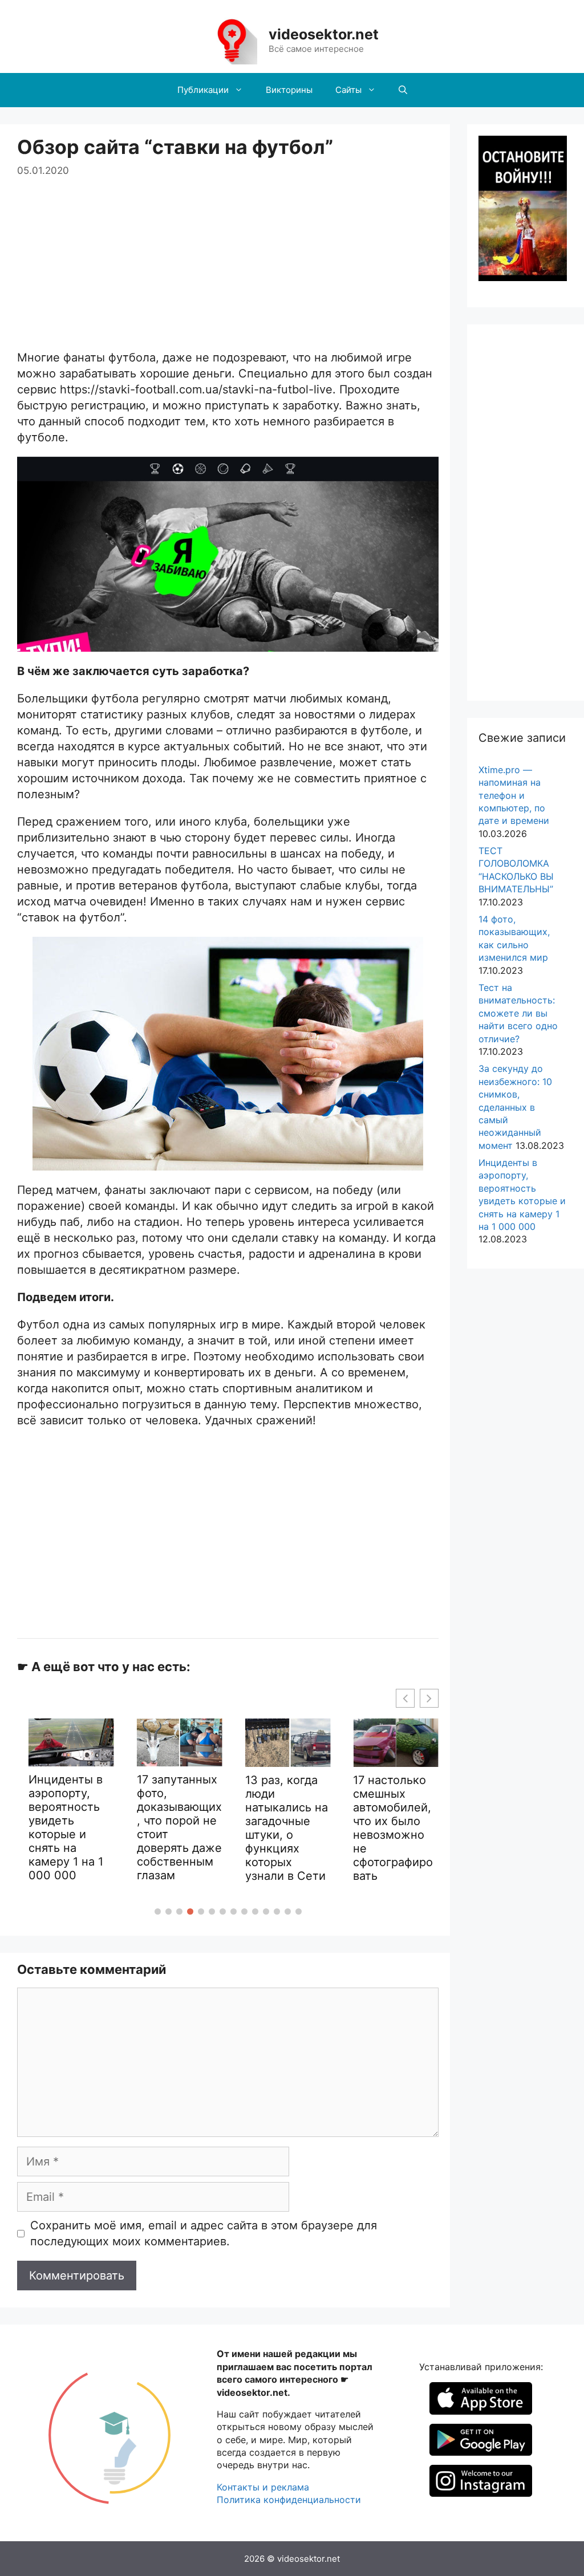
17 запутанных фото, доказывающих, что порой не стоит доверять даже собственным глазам (175, 1827)
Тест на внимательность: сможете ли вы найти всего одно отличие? (518, 1013)
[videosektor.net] (232, 40)
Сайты (348, 90)
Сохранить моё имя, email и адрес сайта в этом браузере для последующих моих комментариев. (204, 2233)
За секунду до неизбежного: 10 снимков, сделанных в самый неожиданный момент (515, 1107)
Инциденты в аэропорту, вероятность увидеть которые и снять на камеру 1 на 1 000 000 (62, 1827)
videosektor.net (324, 34)
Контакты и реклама (263, 2487)
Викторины (289, 90)
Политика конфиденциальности (289, 2500)
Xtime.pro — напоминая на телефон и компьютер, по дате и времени (514, 795)
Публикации (203, 90)
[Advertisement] (228, 258)
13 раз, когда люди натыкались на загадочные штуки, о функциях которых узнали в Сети (282, 1828)
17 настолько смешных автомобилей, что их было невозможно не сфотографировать (389, 1828)
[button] (158, 1911)
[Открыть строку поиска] (403, 90)
